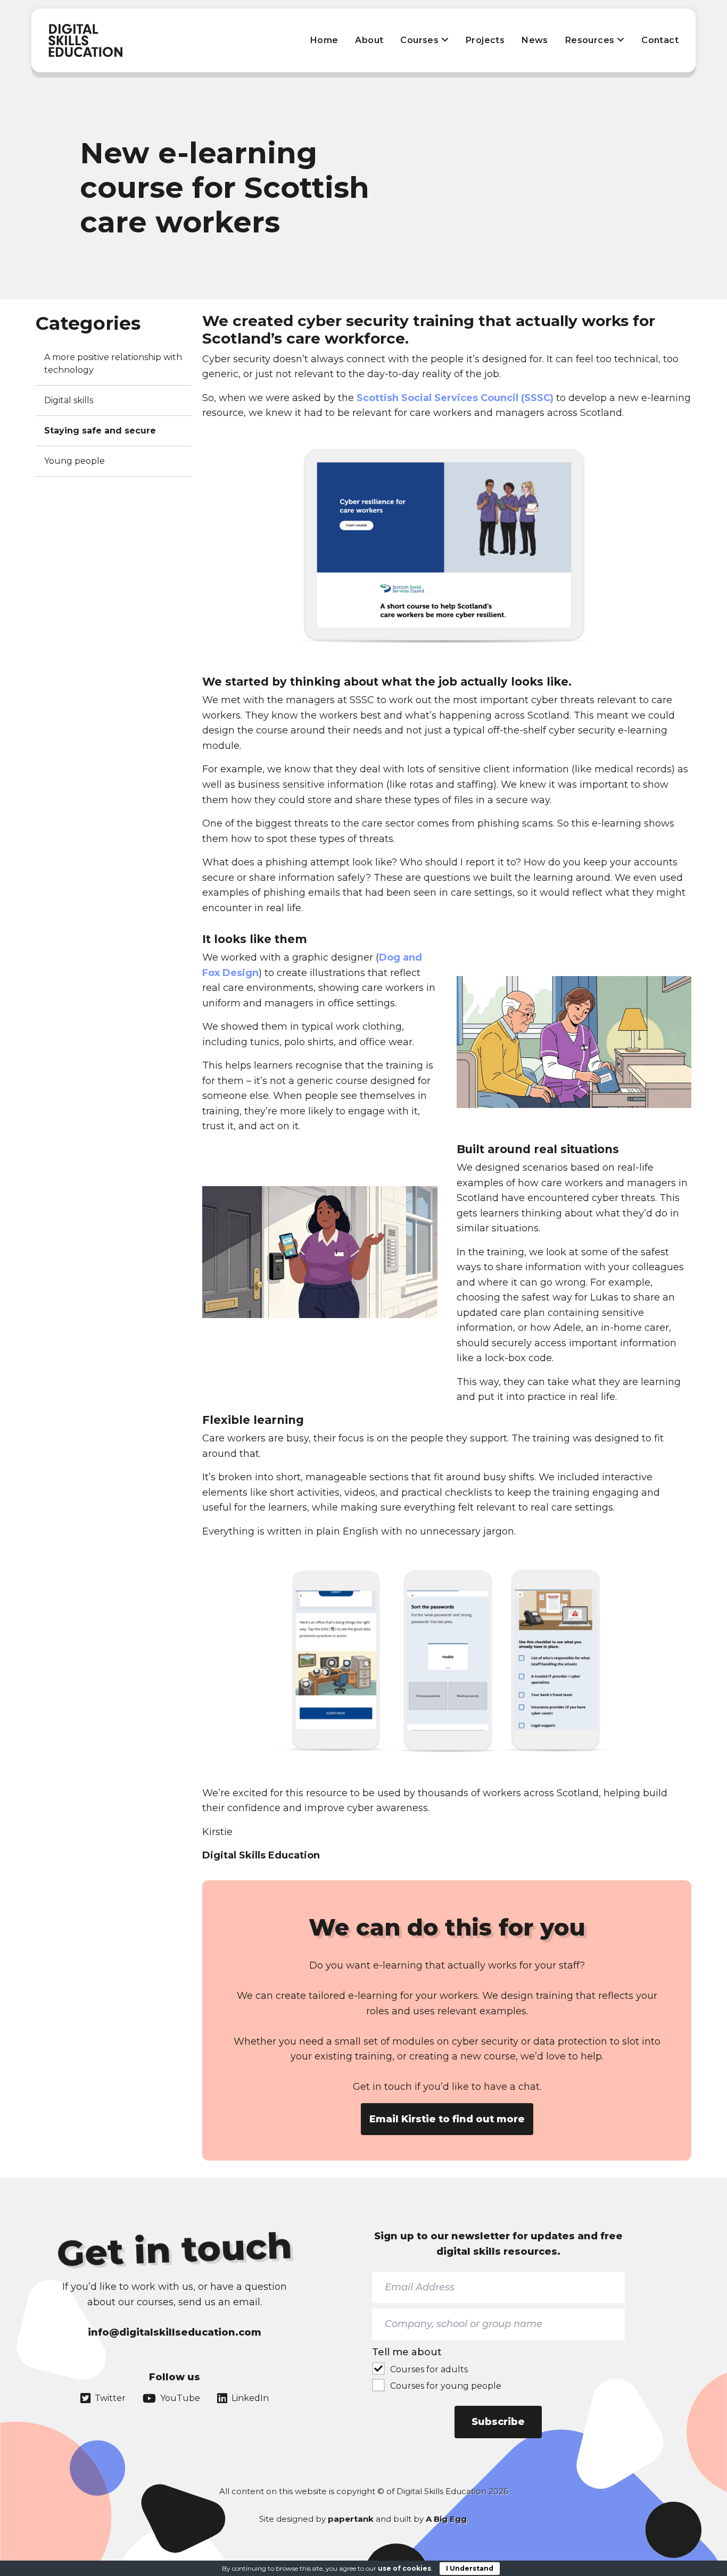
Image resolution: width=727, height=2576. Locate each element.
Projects (485, 40)
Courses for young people (446, 2386)
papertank (351, 2519)
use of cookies (404, 2568)
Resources (591, 40)
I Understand (470, 2568)
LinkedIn (250, 2398)
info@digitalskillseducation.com (175, 2332)
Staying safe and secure (100, 431)
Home (324, 40)
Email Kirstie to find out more (447, 2119)
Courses (420, 40)
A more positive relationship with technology (113, 364)
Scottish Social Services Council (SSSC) (455, 398)
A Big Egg (446, 2519)
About (369, 40)
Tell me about (407, 2352)
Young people (75, 461)
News (535, 40)
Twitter (110, 2398)
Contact (660, 40)
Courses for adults (429, 2369)
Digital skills (69, 400)
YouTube (180, 2398)
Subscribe (498, 2422)
